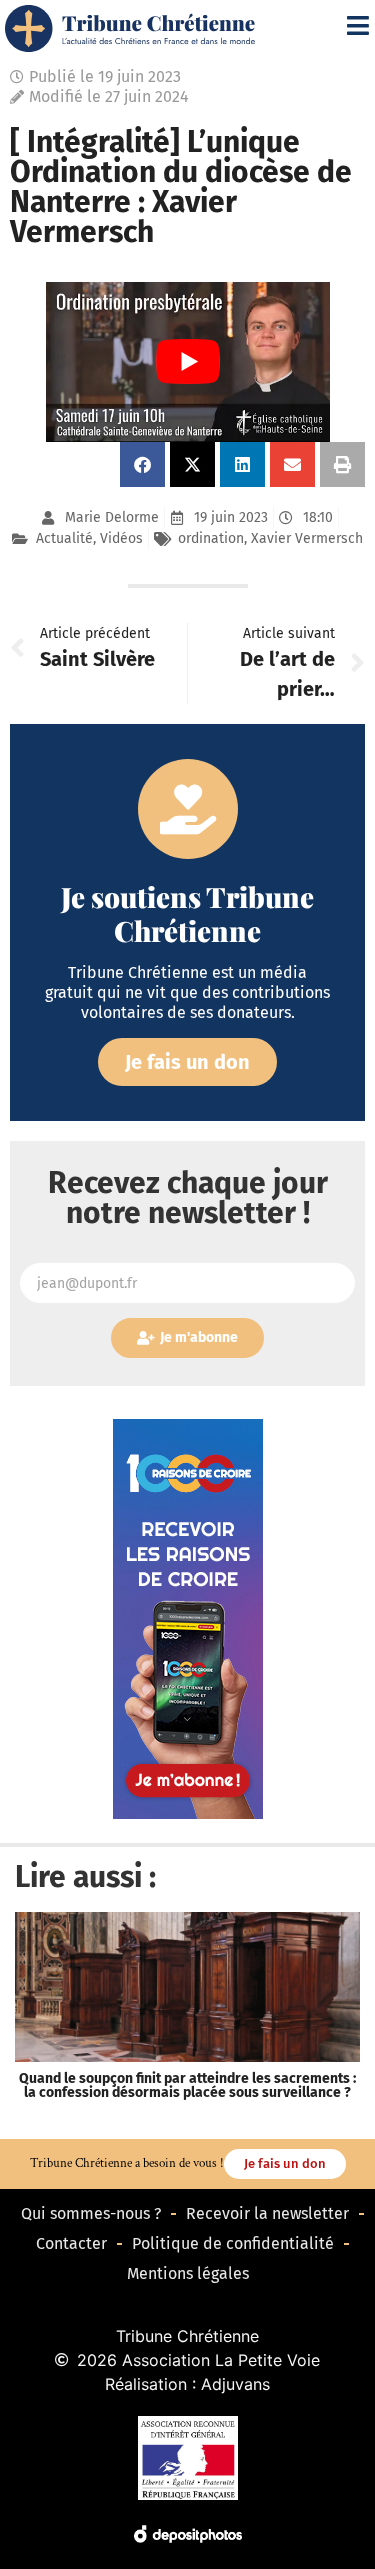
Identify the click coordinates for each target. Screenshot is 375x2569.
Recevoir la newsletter (267, 2213)
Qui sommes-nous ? (91, 2213)
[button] (142, 464)
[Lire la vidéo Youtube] (188, 362)
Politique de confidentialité (233, 2243)
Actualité (64, 538)
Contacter (71, 2243)
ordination (211, 538)
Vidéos (121, 538)
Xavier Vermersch (307, 538)
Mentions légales (188, 2273)
